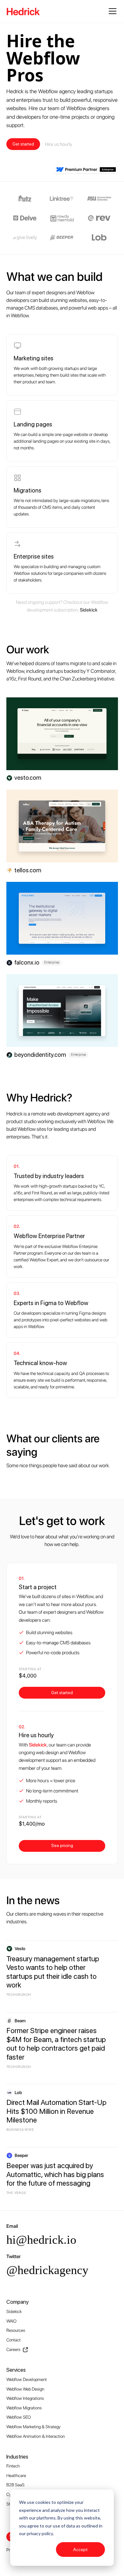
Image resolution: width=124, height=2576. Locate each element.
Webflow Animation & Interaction (36, 2436)
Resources (16, 2330)
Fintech (13, 2466)
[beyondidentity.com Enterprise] (62, 1010)
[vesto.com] (62, 734)
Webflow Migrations (24, 2408)
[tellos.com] (62, 826)
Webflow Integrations (25, 2398)
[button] (111, 11)
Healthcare (16, 2475)
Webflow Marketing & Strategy (33, 2427)
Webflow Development (27, 2379)
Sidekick (14, 2311)
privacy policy (40, 2533)
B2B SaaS (15, 2485)
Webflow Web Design (25, 2389)
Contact (14, 2340)
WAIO (11, 2321)
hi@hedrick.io (41, 2240)
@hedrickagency (47, 2270)
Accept (80, 2549)
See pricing (62, 1845)
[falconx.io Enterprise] (62, 918)
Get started (23, 144)
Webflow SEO (19, 2417)
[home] (23, 11)
